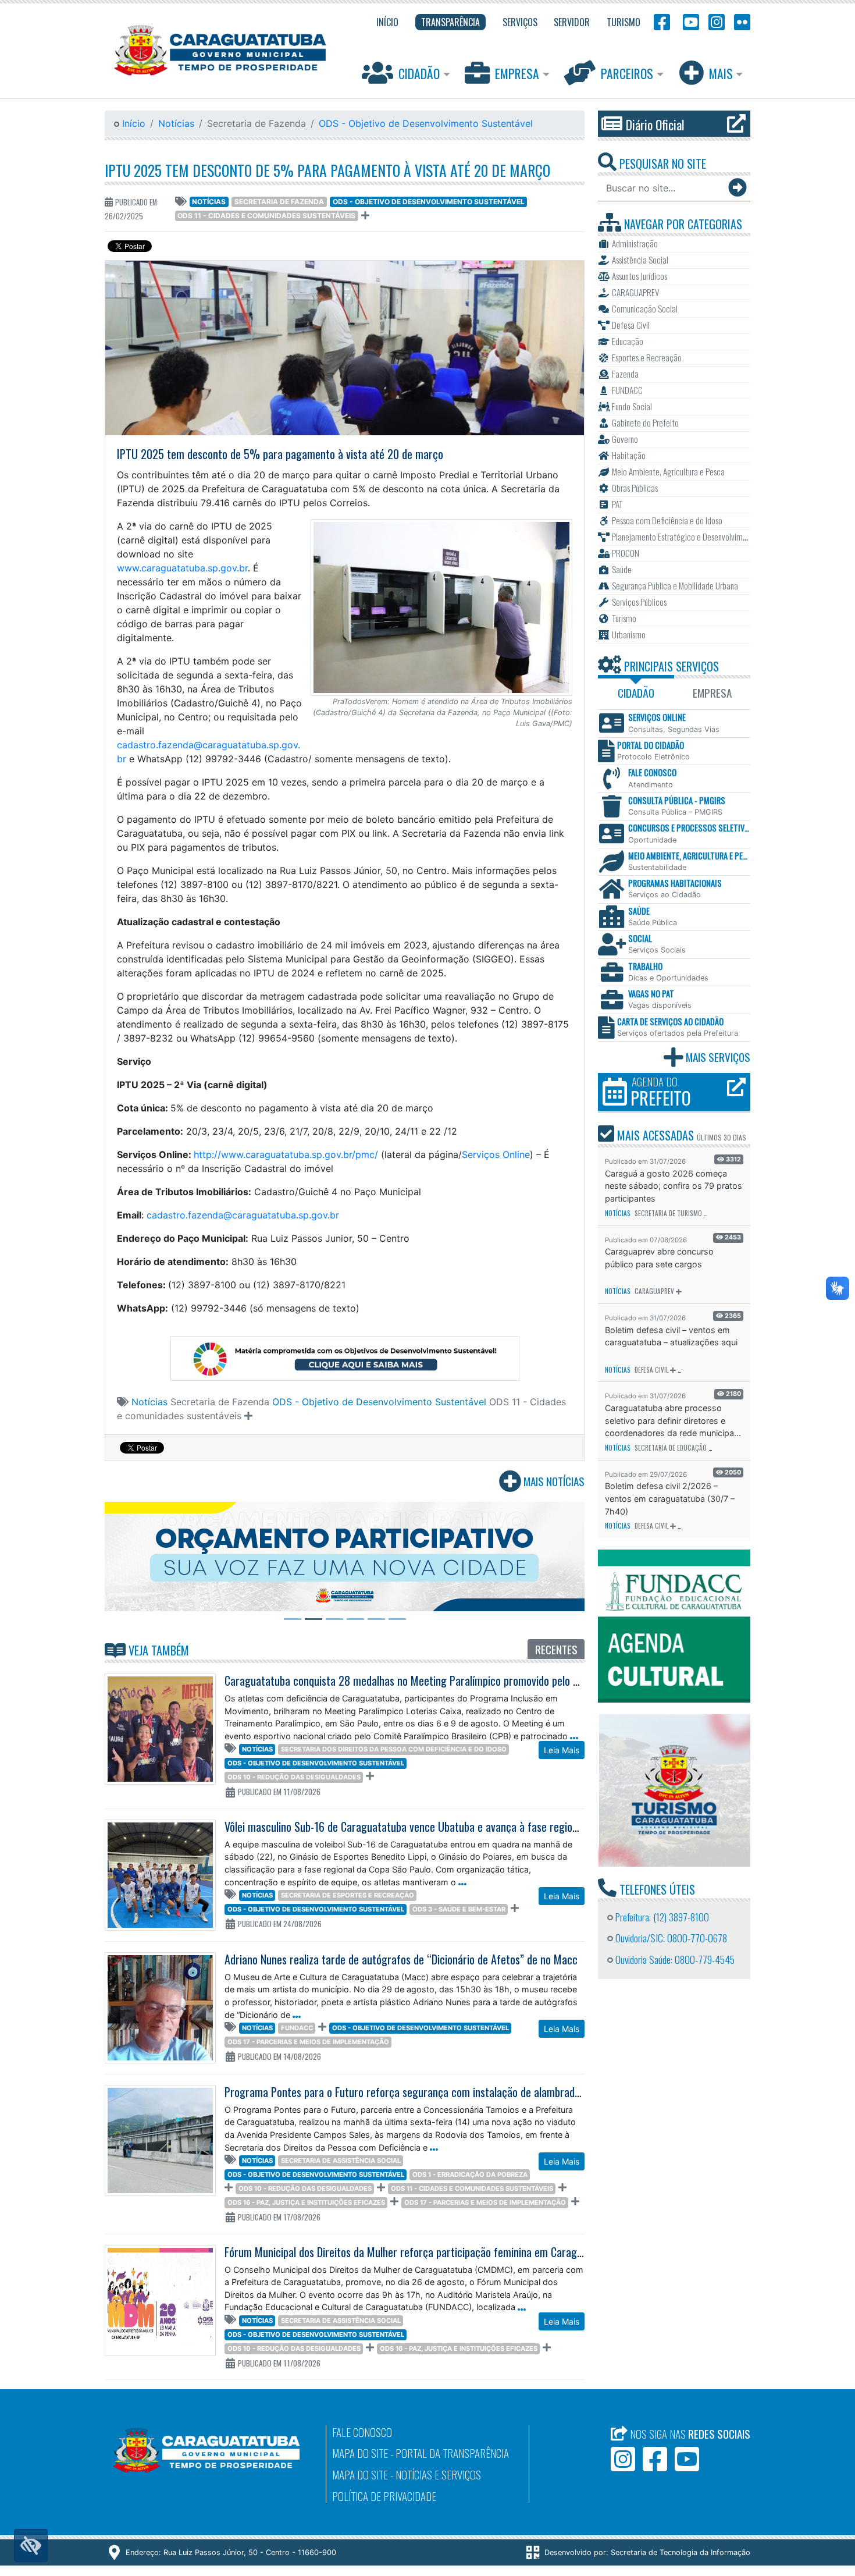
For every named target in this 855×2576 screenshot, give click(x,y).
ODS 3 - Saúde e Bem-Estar (459, 1909)
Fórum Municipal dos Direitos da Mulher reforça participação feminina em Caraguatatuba (421, 2252)
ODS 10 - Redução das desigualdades (294, 1777)
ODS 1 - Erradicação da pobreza (470, 2175)
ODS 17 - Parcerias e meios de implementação (308, 2042)
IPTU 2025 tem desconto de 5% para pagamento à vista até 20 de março (327, 170)
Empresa (517, 73)
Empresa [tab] (712, 693)
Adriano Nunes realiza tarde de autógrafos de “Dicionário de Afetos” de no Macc (401, 1959)
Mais (721, 73)
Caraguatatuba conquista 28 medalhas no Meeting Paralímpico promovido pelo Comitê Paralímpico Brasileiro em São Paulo (494, 1680)
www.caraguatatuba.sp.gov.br (182, 568)
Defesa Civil (651, 1370)
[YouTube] (689, 21)
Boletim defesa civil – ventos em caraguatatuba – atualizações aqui (671, 1336)
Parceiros (627, 73)
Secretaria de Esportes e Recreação (348, 1895)
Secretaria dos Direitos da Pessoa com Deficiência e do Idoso (394, 1749)
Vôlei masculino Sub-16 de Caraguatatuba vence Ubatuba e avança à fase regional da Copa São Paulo (447, 1827)
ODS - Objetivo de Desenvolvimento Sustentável (426, 123)
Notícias (176, 123)
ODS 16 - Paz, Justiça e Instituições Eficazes (306, 2202)
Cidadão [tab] (636, 693)
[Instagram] (717, 21)
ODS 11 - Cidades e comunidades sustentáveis (266, 216)
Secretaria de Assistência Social (341, 2161)
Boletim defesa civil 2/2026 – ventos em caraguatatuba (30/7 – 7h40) (670, 1498)
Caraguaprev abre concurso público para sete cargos (659, 1258)
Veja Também (157, 1650)
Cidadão (419, 73)
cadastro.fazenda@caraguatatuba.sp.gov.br (243, 1215)
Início (132, 123)
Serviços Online (496, 1154)
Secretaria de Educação (671, 1448)
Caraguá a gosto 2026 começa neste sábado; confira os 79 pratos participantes (674, 1186)
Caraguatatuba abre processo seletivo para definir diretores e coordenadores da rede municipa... (673, 1420)
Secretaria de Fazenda (279, 202)
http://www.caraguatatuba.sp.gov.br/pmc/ (286, 1154)
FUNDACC (297, 2028)
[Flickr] (740, 21)
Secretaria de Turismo (668, 1213)
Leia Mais (562, 1750)
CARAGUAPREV (654, 1291)
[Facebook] (662, 21)
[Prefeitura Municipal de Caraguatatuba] (220, 50)
